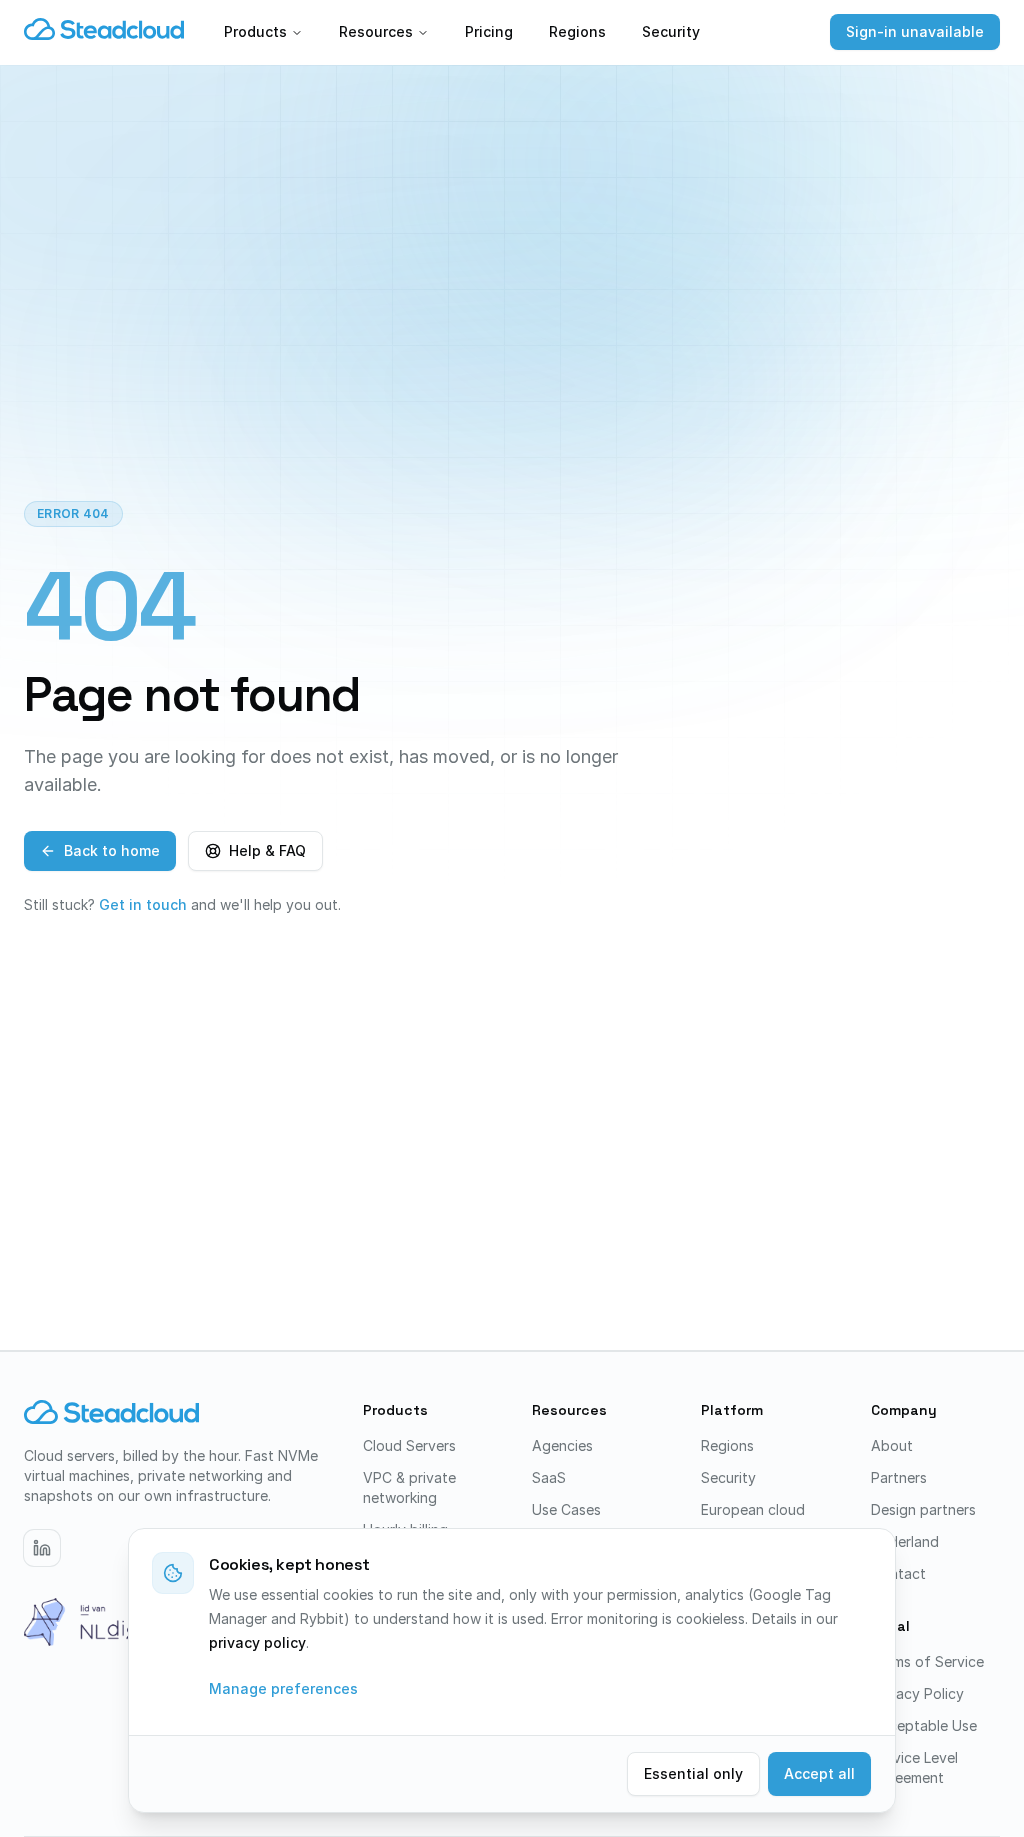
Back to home (112, 850)
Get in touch (143, 904)
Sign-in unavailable (915, 31)
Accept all (819, 1773)
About (892, 1445)
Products (255, 31)
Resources (376, 31)
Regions (577, 31)
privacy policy (257, 1642)
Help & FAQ (267, 850)
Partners (899, 1477)
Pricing (489, 31)
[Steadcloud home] (104, 32)
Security (671, 31)
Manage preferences (283, 1688)
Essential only (693, 1773)
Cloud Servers (409, 1445)
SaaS (549, 1477)
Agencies (562, 1445)
